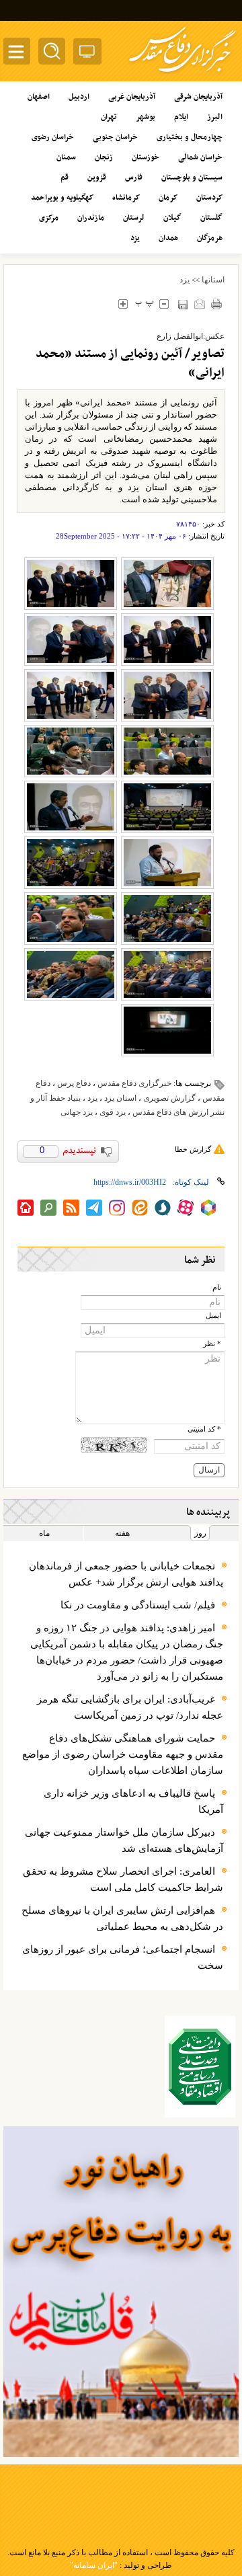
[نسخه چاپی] (216, 304)
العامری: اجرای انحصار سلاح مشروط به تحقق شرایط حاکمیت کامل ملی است (123, 1879)
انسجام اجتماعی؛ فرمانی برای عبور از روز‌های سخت (123, 1957)
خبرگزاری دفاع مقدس (134, 1083)
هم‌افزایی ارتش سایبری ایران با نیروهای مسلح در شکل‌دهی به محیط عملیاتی (122, 1918)
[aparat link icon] (186, 1208)
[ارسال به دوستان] (199, 304)
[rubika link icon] (208, 1208)
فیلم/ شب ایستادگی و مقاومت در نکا (138, 1605)
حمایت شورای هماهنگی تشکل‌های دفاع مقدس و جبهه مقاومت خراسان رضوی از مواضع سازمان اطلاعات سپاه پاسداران (123, 1754)
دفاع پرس (74, 1083)
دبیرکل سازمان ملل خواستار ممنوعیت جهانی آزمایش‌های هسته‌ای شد (124, 1840)
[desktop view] (87, 54)
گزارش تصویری (169, 1098)
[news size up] (123, 304)
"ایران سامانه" (94, 2565)
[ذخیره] (183, 304)
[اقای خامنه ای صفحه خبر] (200, 2067)
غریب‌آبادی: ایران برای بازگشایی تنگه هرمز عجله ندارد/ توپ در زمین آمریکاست (130, 1707)
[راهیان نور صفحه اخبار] (121, 2292)
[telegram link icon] (94, 1208)
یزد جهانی (77, 1112)
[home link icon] (26, 1208)
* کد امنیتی (204, 1429)
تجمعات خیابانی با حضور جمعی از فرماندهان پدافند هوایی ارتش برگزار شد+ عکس (126, 1574)
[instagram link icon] (117, 1208)
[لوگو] (183, 74)
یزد (185, 280)
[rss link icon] (71, 1208)
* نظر (212, 1344)
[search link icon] (48, 1208)
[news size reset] (144, 304)
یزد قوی (113, 1112)
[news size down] (164, 304)
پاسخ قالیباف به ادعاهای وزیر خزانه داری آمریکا (133, 1801)
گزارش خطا (193, 1149)
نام (217, 1287)
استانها (213, 280)
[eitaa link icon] (140, 1208)
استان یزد (120, 1098)
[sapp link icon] (163, 1208)
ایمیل (213, 1316)
